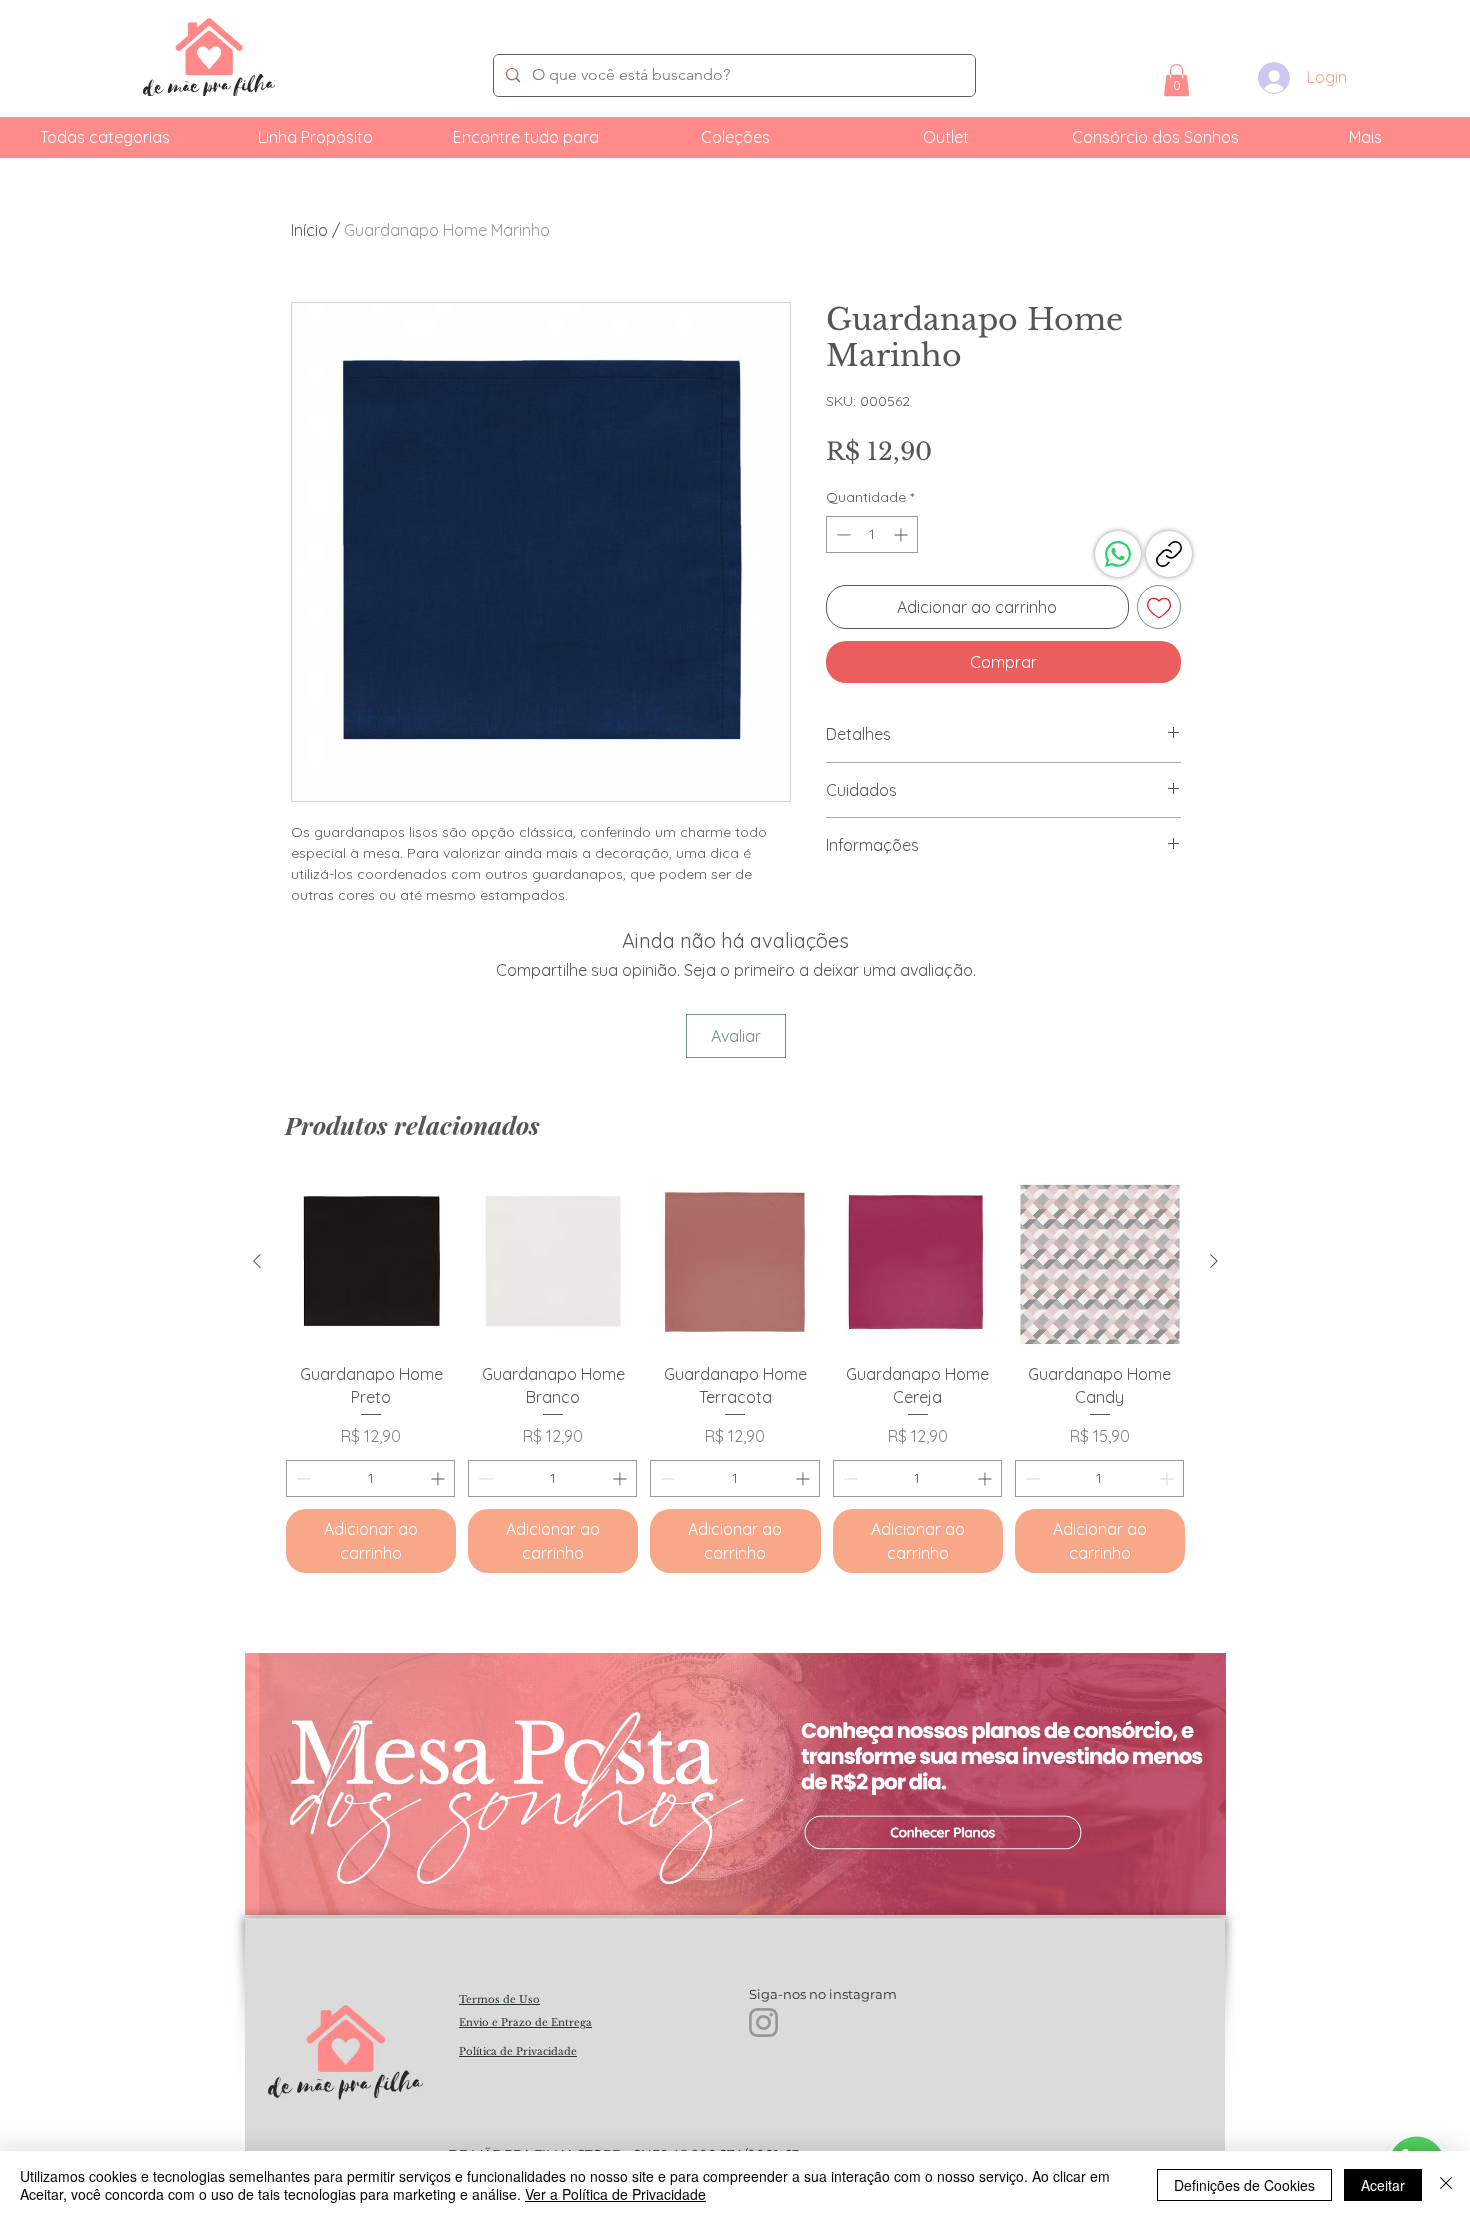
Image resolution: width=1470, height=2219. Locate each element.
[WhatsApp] (1118, 554)
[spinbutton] (872, 534)
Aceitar (1383, 2185)
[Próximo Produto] (1214, 1261)
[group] (735, 1375)
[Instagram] (763, 2022)
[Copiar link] (1169, 554)
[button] (1176, 80)
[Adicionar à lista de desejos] (1159, 607)
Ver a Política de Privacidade (615, 2194)
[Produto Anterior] (257, 1261)
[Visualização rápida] (371, 1262)
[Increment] (902, 534)
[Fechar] (1446, 2185)
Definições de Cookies (1244, 2185)
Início (309, 230)
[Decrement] (841, 534)
